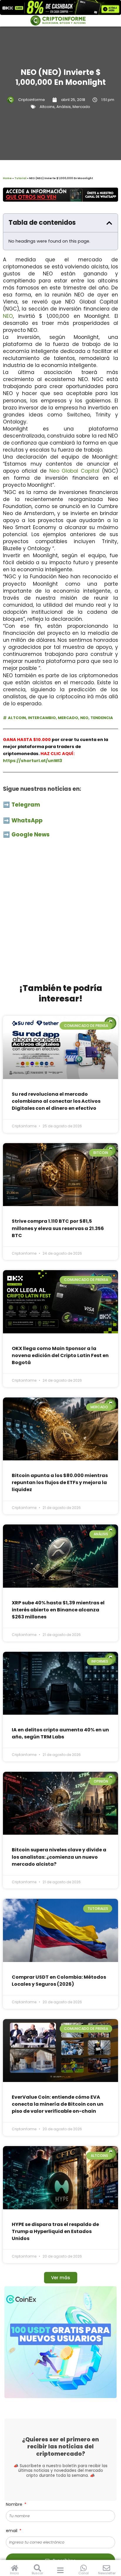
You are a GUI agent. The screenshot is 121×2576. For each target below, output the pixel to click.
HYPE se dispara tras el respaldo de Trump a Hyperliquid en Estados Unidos (55, 2231)
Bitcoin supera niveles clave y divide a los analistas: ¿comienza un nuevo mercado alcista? (59, 1857)
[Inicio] (15, 2568)
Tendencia (102, 718)
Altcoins (47, 107)
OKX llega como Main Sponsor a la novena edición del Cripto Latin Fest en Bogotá (60, 1355)
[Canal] (84, 2568)
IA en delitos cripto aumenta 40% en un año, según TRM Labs (60, 1733)
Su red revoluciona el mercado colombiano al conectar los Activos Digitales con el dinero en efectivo (56, 1101)
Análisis (64, 107)
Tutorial (20, 178)
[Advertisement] (60, 914)
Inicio (14, 2573)
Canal (84, 2573)
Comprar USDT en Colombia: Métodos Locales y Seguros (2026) (59, 1981)
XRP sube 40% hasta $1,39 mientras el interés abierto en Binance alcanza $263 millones (58, 1610)
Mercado (81, 107)
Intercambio (42, 718)
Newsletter (107, 2573)
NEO (8, 316)
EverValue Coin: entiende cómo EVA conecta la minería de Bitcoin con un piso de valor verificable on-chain (58, 2104)
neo (84, 718)
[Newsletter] (106, 2568)
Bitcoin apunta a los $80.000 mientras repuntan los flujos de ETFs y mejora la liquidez (60, 1482)
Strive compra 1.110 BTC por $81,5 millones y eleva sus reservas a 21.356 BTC (58, 1228)
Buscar (37, 2573)
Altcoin (17, 718)
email (12, 2531)
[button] (109, 223)
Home (7, 178)
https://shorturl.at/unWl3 (33, 761)
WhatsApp (28, 820)
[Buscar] (37, 2568)
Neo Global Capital (74, 471)
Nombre (15, 2504)
